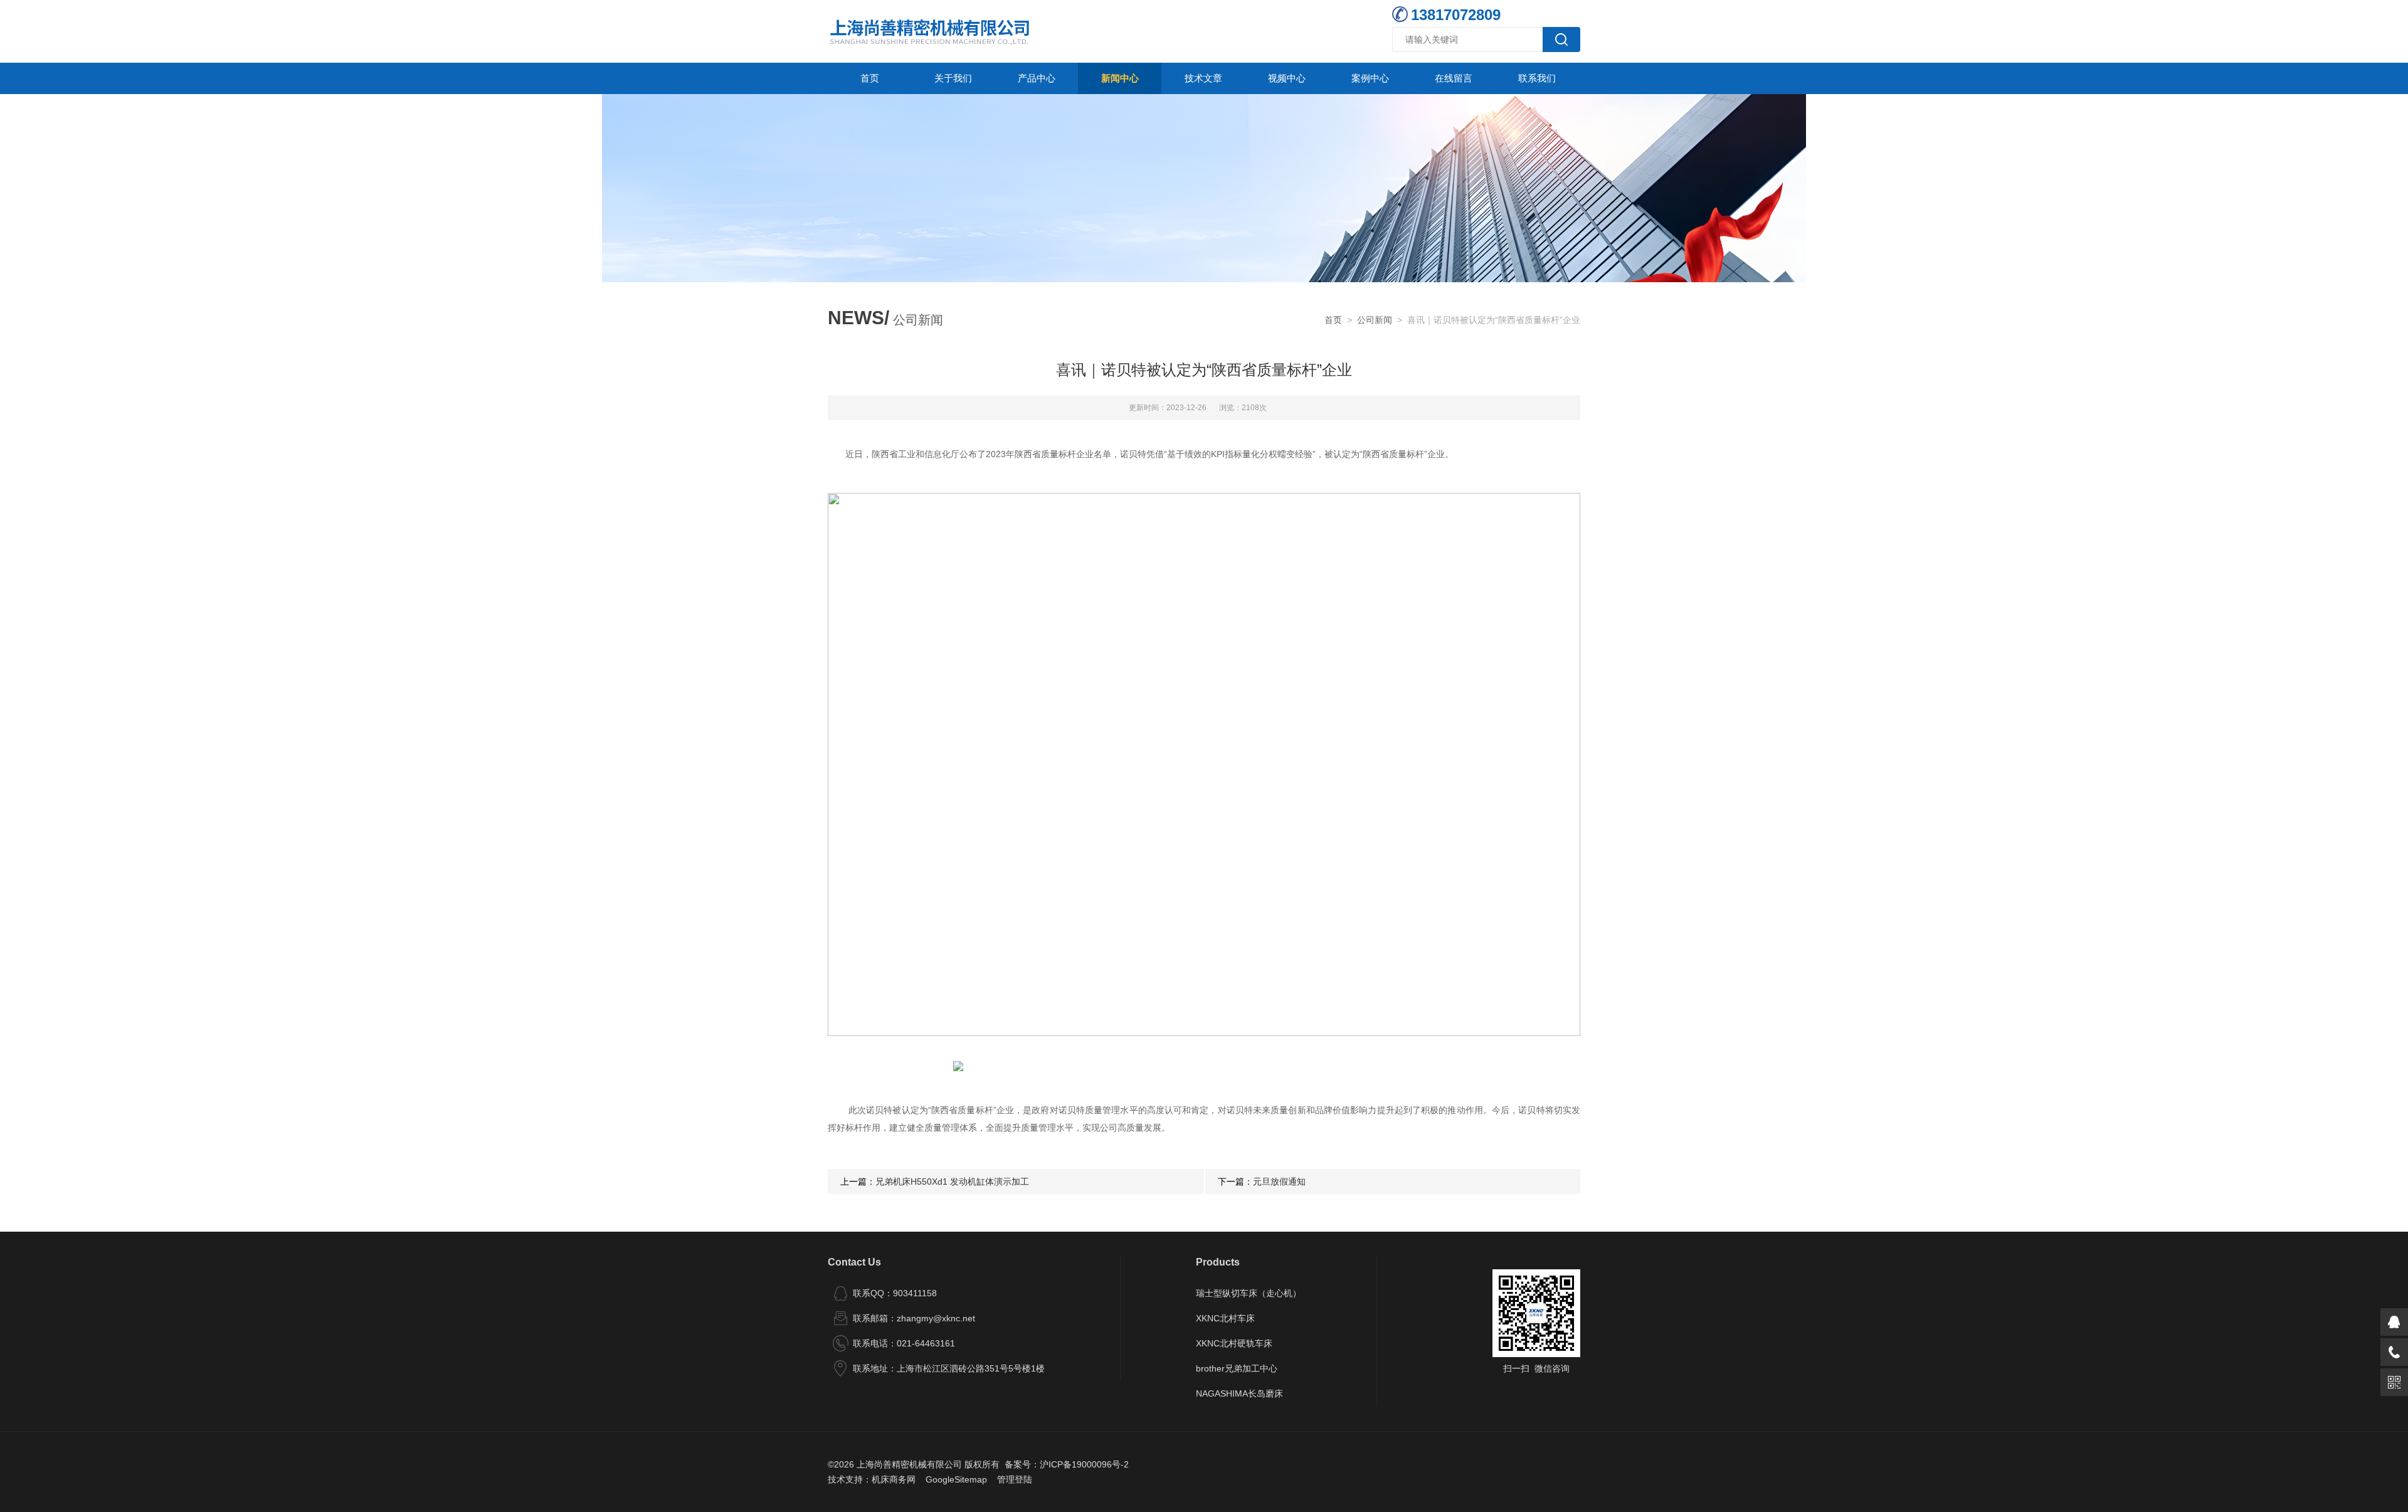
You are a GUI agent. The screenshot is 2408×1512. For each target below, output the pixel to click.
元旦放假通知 (1279, 1182)
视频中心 (1287, 78)
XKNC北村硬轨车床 (1234, 1343)
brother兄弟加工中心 (1237, 1368)
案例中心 (1370, 78)
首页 (870, 78)
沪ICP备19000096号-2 (1084, 1464)
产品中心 (1037, 78)
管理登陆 (1015, 1479)
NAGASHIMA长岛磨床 (1239, 1393)
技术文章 (1203, 78)
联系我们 (1537, 78)
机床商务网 (894, 1479)
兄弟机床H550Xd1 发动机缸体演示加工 (952, 1182)
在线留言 (1454, 78)
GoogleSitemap (956, 1479)
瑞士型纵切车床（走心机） (1249, 1293)
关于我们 (953, 78)
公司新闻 (1375, 320)
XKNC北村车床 (1225, 1318)
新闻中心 (1120, 78)
